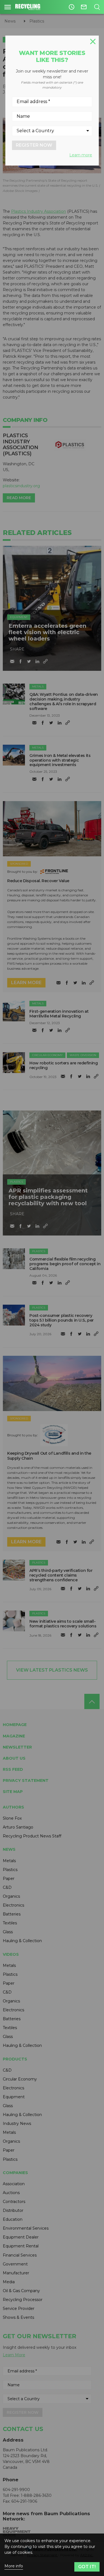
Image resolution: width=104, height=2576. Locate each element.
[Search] (97, 7)
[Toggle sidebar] (8, 7)
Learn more (81, 155)
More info (14, 2566)
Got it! (87, 2567)
